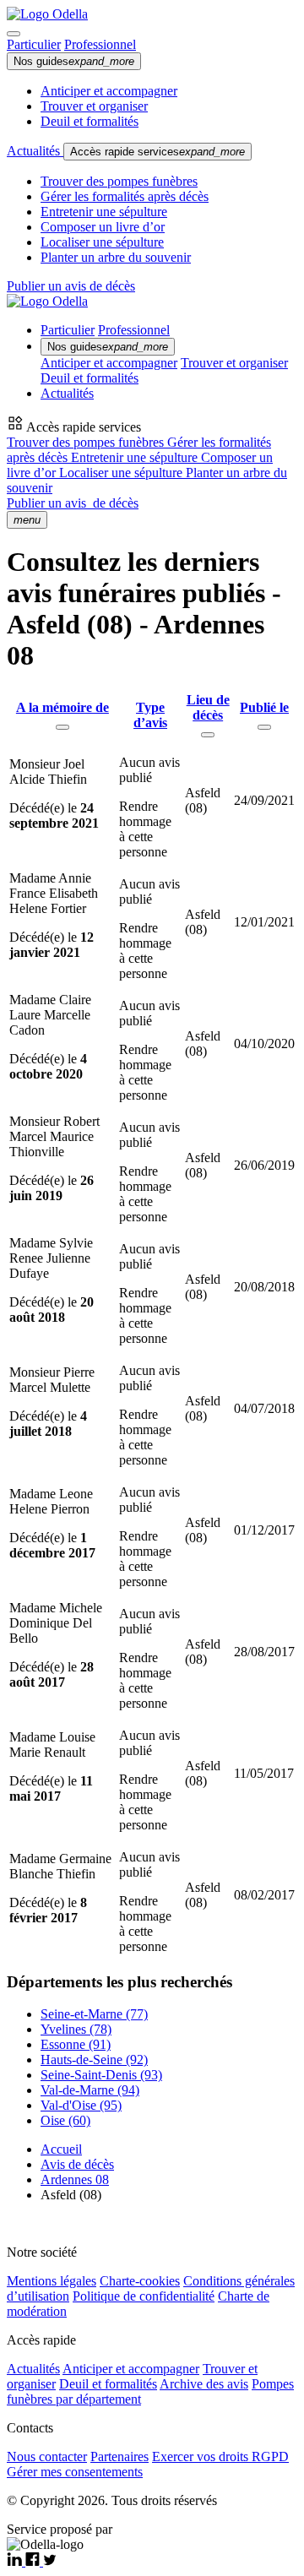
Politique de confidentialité (144, 2296)
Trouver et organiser (94, 106)
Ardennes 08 (75, 2179)
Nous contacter (47, 2456)
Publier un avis (73, 503)
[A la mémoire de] (62, 727)
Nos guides (74, 61)
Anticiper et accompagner (109, 91)
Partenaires (119, 2456)
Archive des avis (204, 2384)
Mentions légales (52, 2281)
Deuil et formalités (90, 121)
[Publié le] (264, 727)
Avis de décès (77, 2164)
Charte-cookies (140, 2281)
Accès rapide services (157, 152)
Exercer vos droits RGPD (220, 2456)
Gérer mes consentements (75, 2472)
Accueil (61, 2149)
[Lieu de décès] (208, 735)
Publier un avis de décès (71, 286)
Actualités (35, 151)
